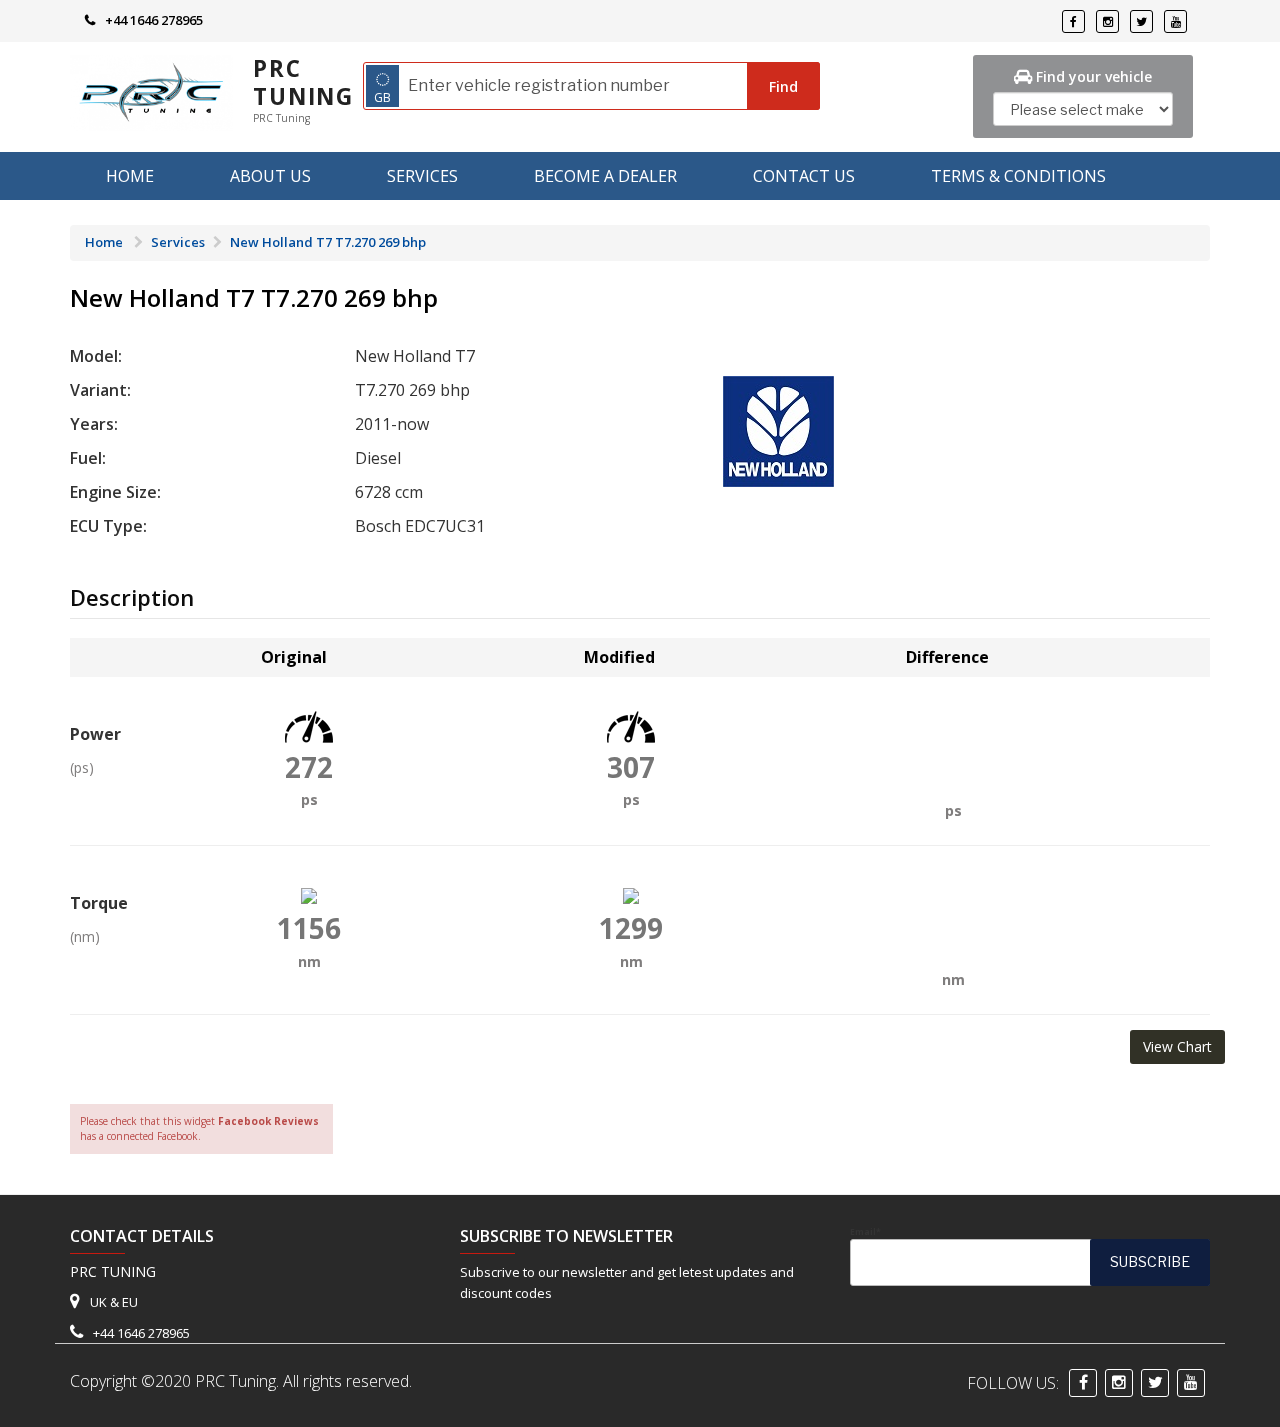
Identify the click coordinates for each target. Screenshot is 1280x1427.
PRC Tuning (303, 82)
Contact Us (804, 176)
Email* (865, 1232)
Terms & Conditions (1018, 176)
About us (270, 176)
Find (783, 86)
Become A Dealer (605, 176)
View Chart (1177, 1046)
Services (422, 176)
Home (130, 176)
